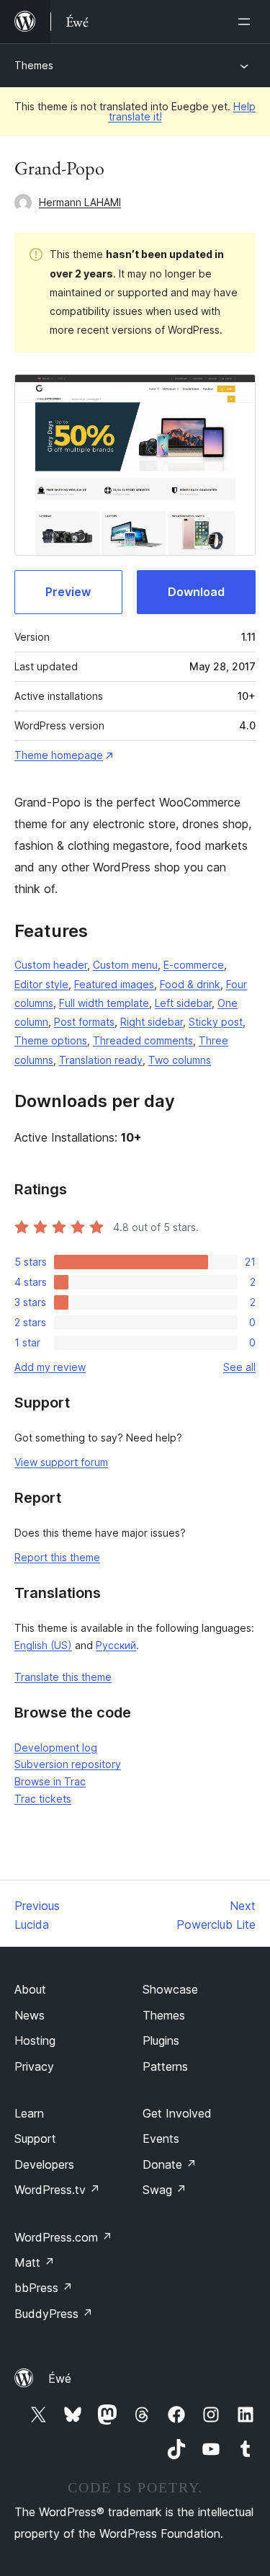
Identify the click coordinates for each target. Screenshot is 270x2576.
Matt (35, 2262)
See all (239, 1367)
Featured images (114, 984)
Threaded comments (143, 1040)
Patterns (165, 2066)
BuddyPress (54, 2314)
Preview (68, 592)
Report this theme (57, 1557)
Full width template (104, 1003)
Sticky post (216, 1022)
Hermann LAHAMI (80, 202)
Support (35, 2138)
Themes (34, 65)
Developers (44, 2164)
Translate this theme (63, 1677)
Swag (165, 2190)
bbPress (44, 2288)
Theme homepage (59, 755)
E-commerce (194, 965)
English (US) (43, 1645)
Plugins (161, 2040)
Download (196, 592)
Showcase (170, 1989)
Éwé (60, 2379)
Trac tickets (43, 1799)
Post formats (84, 1022)
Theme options (51, 1040)
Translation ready (101, 1060)
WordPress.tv (57, 2190)
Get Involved (177, 2113)
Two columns (180, 1060)
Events (161, 2138)
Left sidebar (183, 1003)
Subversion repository (68, 1764)
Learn (29, 2113)
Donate (170, 2164)
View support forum (61, 1462)
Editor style (41, 984)
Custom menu (125, 965)
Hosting (35, 2040)
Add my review (50, 1367)
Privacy (34, 2066)
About (30, 1989)
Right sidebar (152, 1022)
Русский (116, 1645)
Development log (56, 1747)
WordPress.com (63, 2237)
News (30, 2015)
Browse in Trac (50, 1781)
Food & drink (190, 984)
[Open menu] (247, 22)
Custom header (51, 965)
